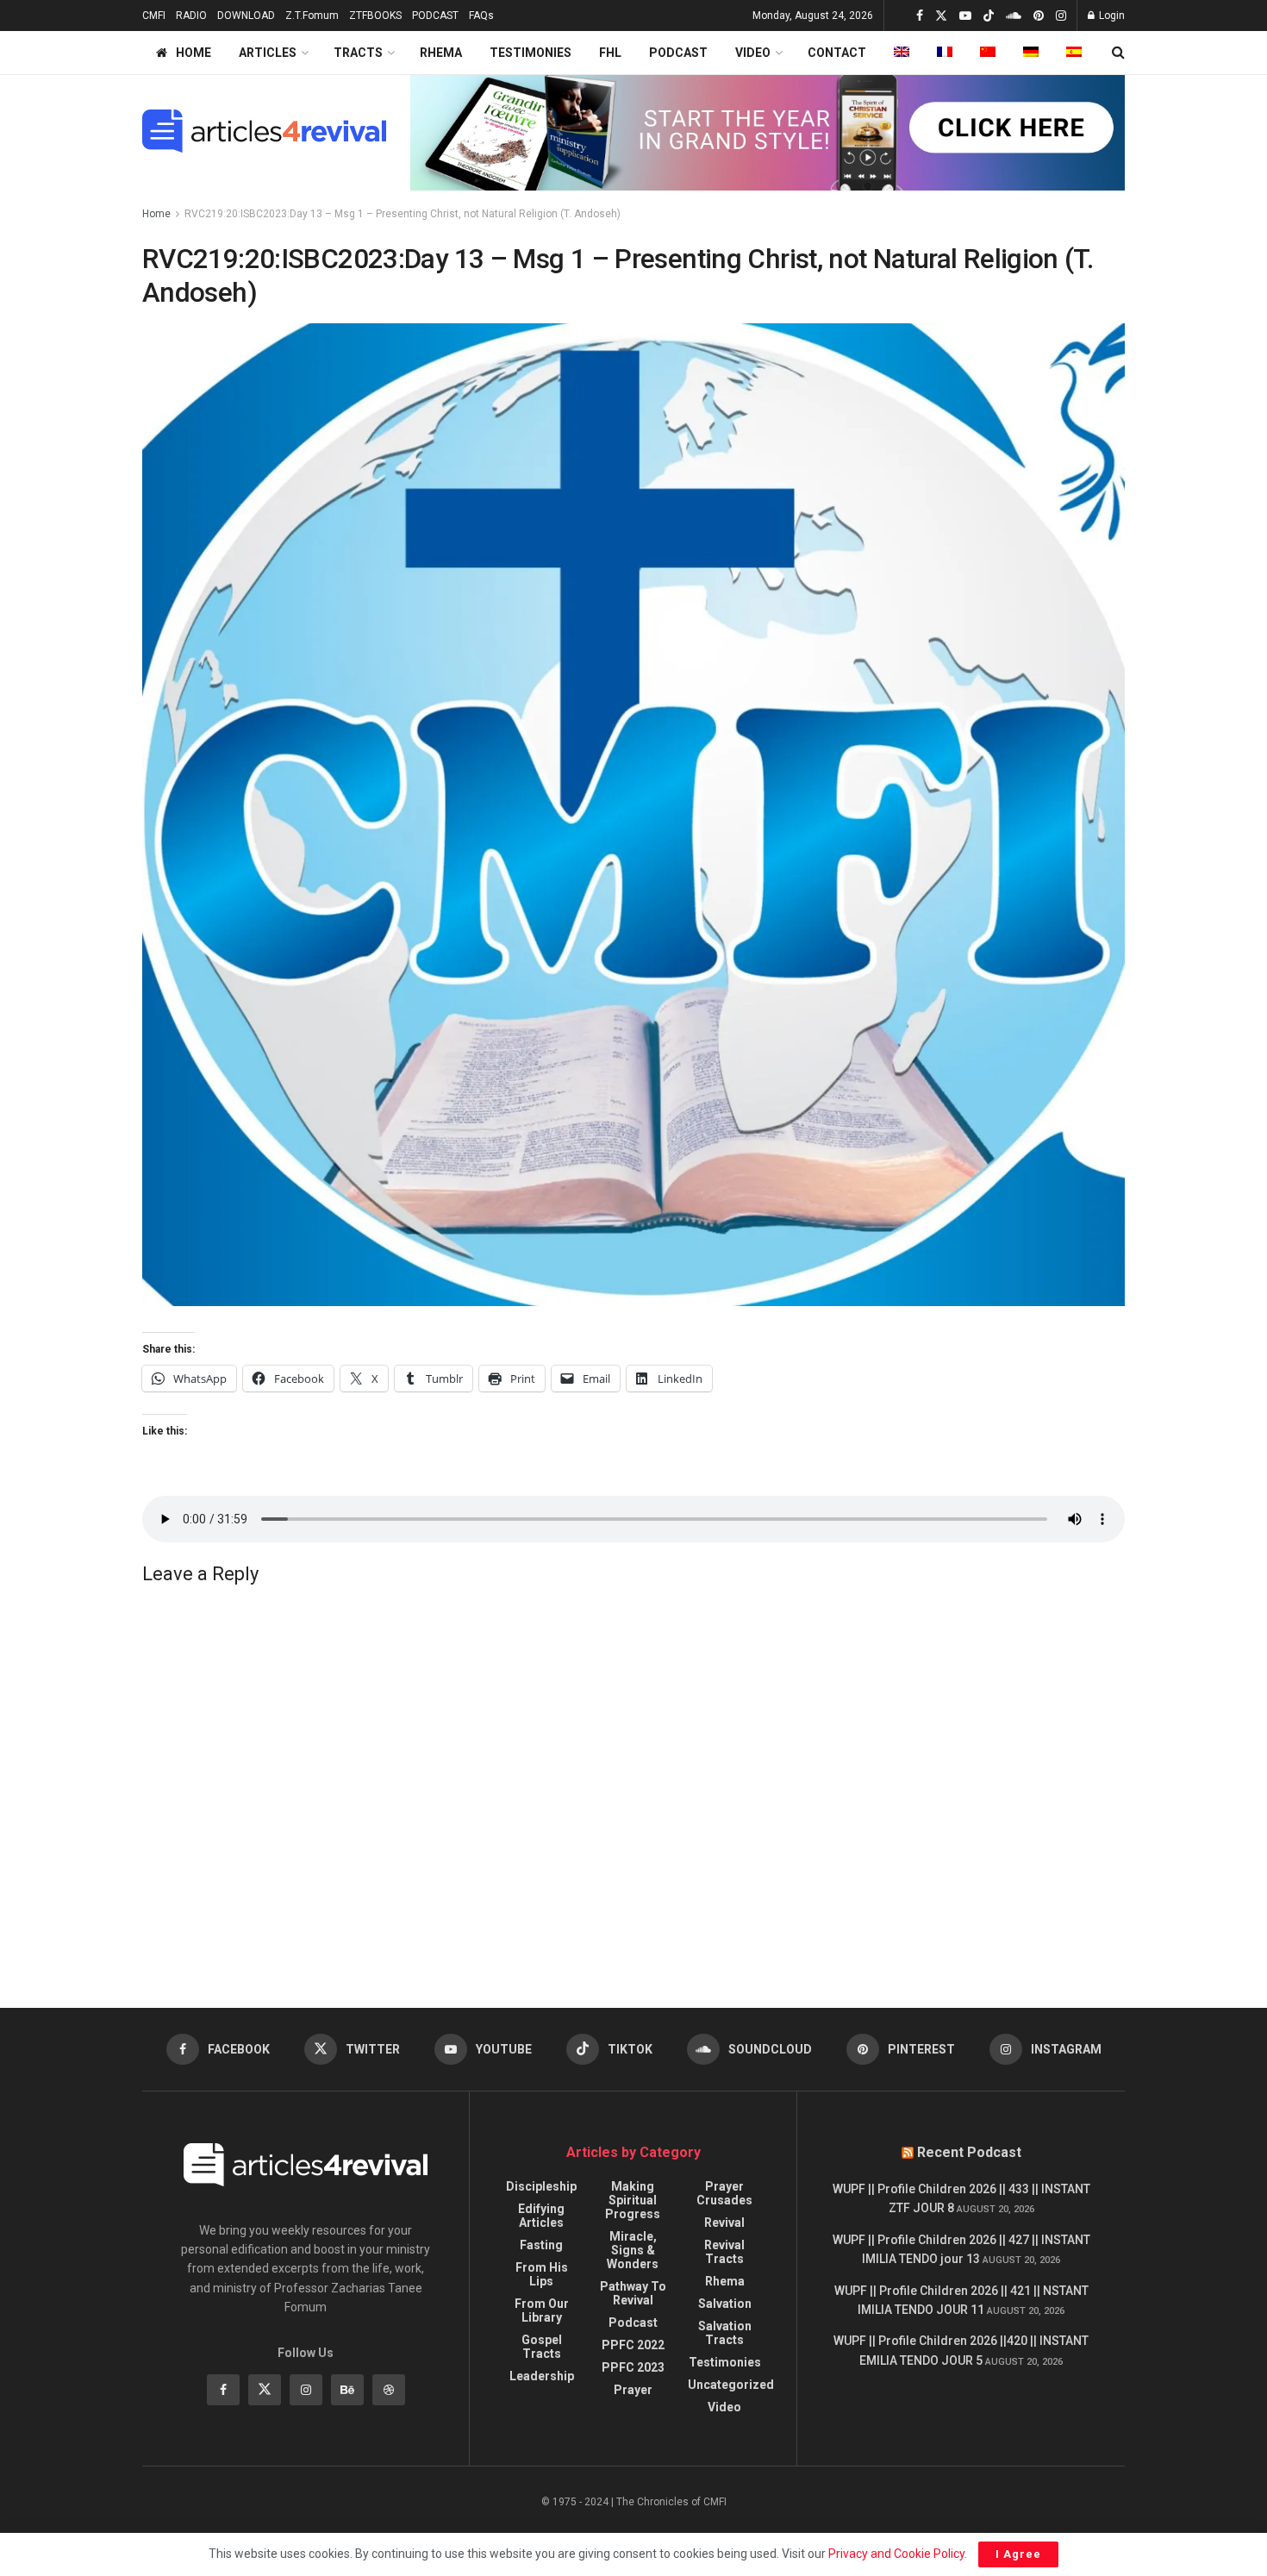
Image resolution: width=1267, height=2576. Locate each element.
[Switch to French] (945, 53)
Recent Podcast (969, 2152)
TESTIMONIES (531, 53)
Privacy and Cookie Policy (896, 2554)
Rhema (725, 2281)
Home (156, 214)
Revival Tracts (724, 2252)
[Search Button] (1118, 53)
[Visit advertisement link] (768, 131)
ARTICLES (268, 53)
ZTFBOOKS (375, 16)
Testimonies (725, 2362)
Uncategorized (731, 2385)
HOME (193, 53)
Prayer (633, 2390)
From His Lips (542, 2274)
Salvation (725, 2304)
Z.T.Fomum (312, 16)
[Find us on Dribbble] (389, 2390)
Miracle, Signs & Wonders (633, 2250)
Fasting (541, 2245)
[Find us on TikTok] (989, 16)
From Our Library (542, 2310)
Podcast (633, 2323)
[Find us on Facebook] (920, 16)
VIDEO (753, 53)
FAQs (481, 16)
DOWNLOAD (246, 16)
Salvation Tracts (725, 2333)
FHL (610, 53)
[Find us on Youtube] (965, 16)
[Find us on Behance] (347, 2390)
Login (1111, 16)
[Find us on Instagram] (1061, 16)
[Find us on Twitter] (941, 16)
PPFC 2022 (633, 2345)
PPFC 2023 (633, 2367)
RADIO (191, 16)
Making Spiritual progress (633, 2200)
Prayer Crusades (724, 2193)
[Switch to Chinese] (988, 53)
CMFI (154, 16)
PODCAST (435, 16)
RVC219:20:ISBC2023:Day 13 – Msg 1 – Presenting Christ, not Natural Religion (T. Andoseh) (403, 214)
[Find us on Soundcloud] (1014, 16)
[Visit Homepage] (264, 131)
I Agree (1018, 2554)
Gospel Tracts (542, 2347)
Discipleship (541, 2186)
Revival (724, 2223)
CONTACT (837, 53)
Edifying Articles (541, 2216)
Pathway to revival (633, 2293)
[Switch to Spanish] (1074, 53)
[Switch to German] (1031, 53)
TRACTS (358, 53)
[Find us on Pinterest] (1039, 16)
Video (724, 2407)
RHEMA (441, 53)
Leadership (542, 2376)
